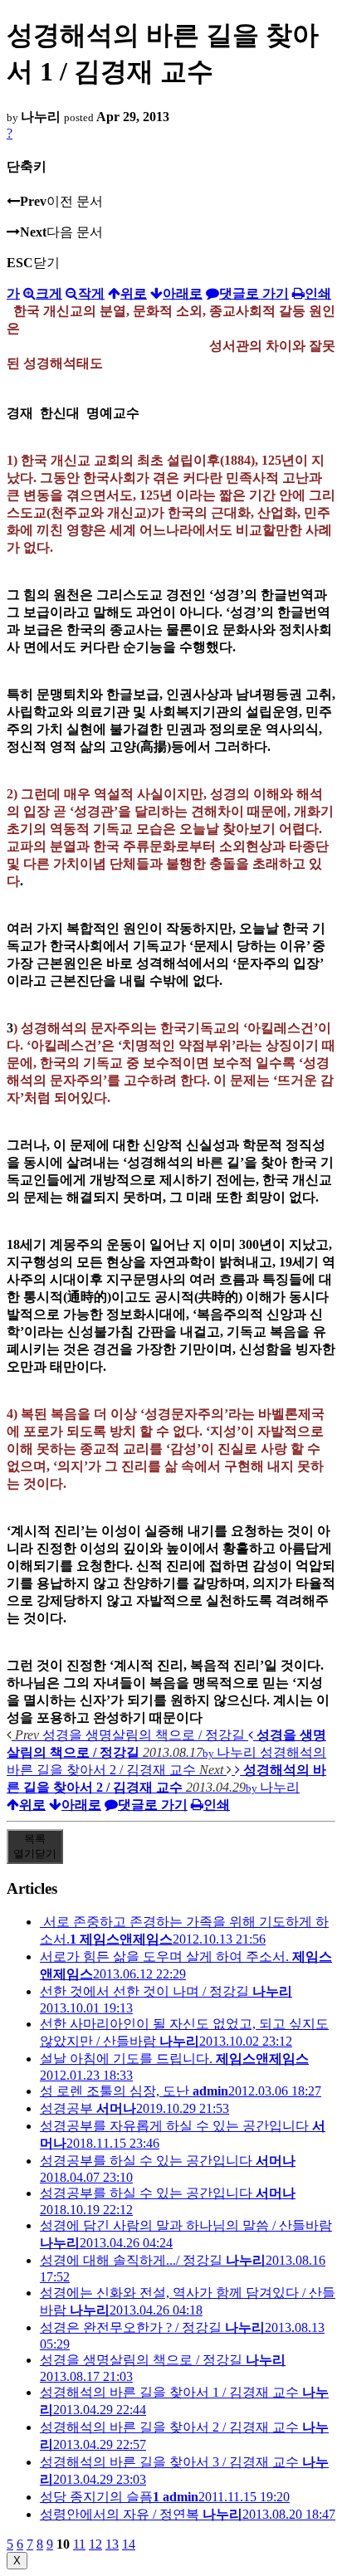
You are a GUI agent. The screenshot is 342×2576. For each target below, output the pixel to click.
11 (79, 2544)
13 (112, 2544)
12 (95, 2544)
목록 (35, 1846)
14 (129, 2544)
